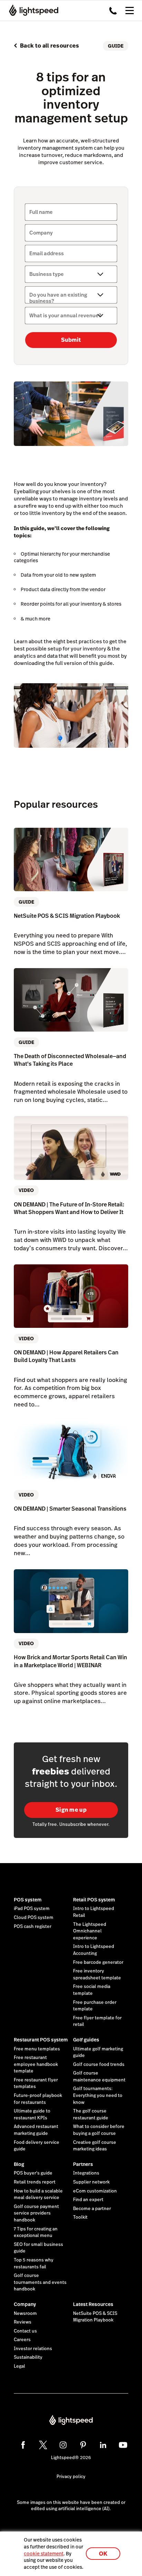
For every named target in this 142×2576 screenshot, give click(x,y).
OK (103, 2554)
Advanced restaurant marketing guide (36, 2130)
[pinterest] (83, 2445)
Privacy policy (71, 2477)
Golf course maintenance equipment (99, 2077)
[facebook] (23, 2445)
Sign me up (71, 1810)
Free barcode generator (98, 1962)
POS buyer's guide (33, 2173)
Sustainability (28, 2357)
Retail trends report (35, 2182)
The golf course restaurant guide (91, 2115)
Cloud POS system (34, 1918)
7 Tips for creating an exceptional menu (36, 2232)
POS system (28, 1900)
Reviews (23, 2322)
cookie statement (44, 2554)
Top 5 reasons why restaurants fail (34, 2264)
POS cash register (33, 1927)
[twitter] (43, 2445)
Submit (71, 340)
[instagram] (63, 2445)
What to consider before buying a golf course (99, 2130)
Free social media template (92, 1990)
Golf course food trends (99, 2065)
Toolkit (80, 2217)
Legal (19, 2366)
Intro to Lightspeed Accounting (94, 1950)
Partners (83, 2164)
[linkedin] (103, 2445)
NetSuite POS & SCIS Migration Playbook (95, 2317)
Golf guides (86, 2040)
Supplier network (91, 2182)
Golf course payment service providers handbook (36, 2213)
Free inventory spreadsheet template (97, 1975)
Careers (22, 2340)
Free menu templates (37, 2049)
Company (25, 2304)
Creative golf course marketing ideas (95, 2146)
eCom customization (95, 2191)
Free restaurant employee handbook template (36, 2064)
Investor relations (33, 2349)
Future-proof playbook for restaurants (38, 2099)
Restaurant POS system (41, 2040)
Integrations (86, 2173)
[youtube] (123, 2445)
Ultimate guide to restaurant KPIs (32, 2115)
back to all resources (50, 46)
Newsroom (25, 2314)
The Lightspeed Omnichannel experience (90, 1931)
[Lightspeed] (32, 10)
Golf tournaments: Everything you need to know (98, 2095)
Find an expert (88, 2200)
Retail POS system (94, 1900)
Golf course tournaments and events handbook (40, 2282)
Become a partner (92, 2209)
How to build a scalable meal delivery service (38, 2195)
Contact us (25, 2331)
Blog (19, 2164)
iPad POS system (32, 1909)
